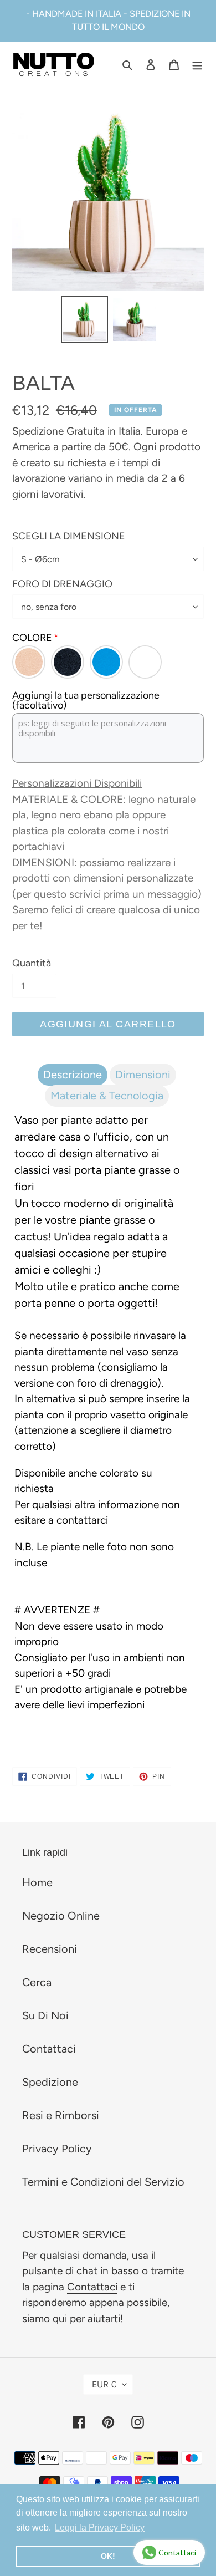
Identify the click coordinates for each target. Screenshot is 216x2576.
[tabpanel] (108, 1416)
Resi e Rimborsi (61, 2115)
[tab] (73, 1075)
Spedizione (50, 2082)
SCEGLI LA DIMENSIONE (69, 536)
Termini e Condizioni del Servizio (103, 2182)
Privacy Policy (57, 2149)
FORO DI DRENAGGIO (62, 584)
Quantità (32, 963)
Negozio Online (61, 1916)
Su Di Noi (45, 2015)
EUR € (104, 2384)
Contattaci (49, 2049)
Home (37, 1882)
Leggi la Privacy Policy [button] (100, 2527)
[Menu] (197, 64)
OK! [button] (108, 2556)
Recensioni (50, 1949)
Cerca (37, 1982)
